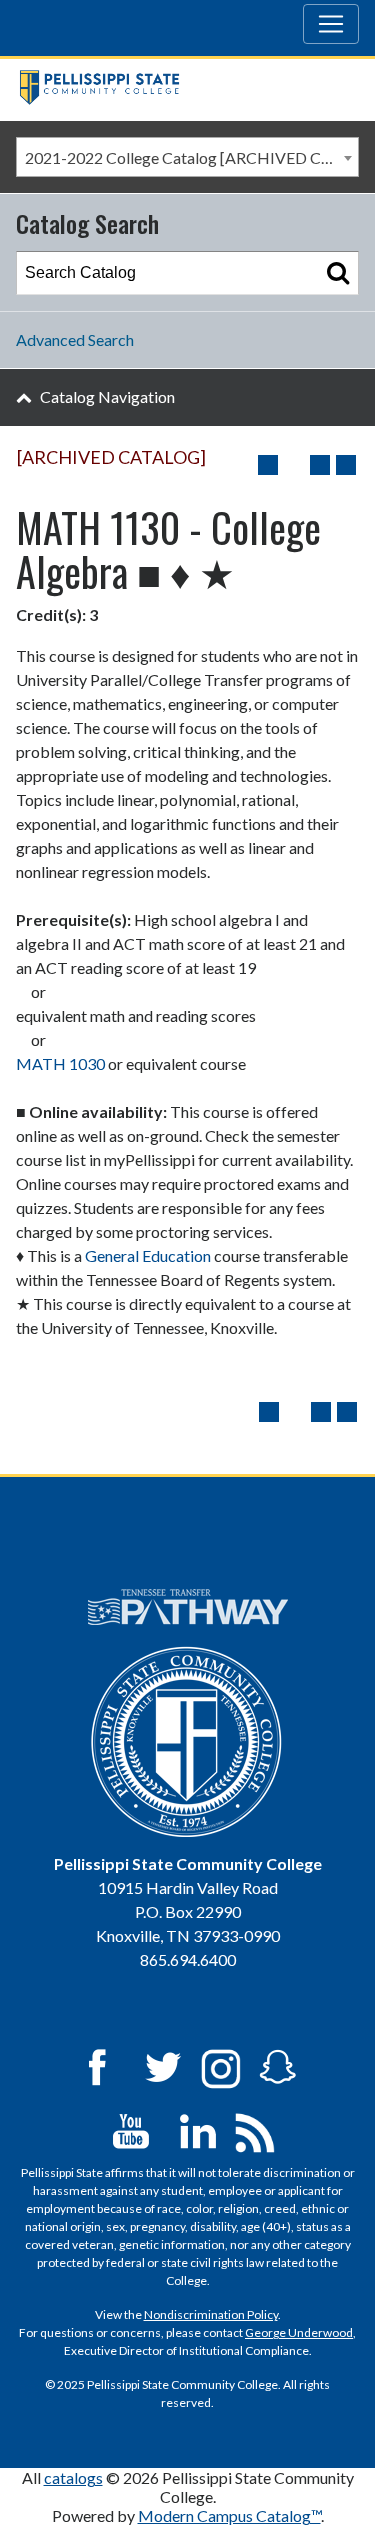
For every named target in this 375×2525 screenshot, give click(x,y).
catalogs (73, 2477)
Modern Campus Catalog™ (229, 2515)
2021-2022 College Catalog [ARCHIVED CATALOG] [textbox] (191, 157)
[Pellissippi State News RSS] (255, 2129)
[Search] (338, 273)
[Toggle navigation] (331, 24)
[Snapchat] (278, 2065)
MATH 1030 (60, 1063)
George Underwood (299, 2332)
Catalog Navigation (107, 396)
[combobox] (187, 157)
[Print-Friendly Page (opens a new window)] (320, 465)
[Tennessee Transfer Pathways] (188, 1607)
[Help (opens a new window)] (346, 465)
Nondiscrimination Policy (211, 2314)
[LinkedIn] (198, 2129)
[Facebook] (97, 2065)
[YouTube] (131, 2129)
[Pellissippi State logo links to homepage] (180, 89)
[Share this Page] (294, 465)
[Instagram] (221, 2065)
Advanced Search (75, 339)
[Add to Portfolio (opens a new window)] (268, 465)
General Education (148, 1255)
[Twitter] (164, 2065)
